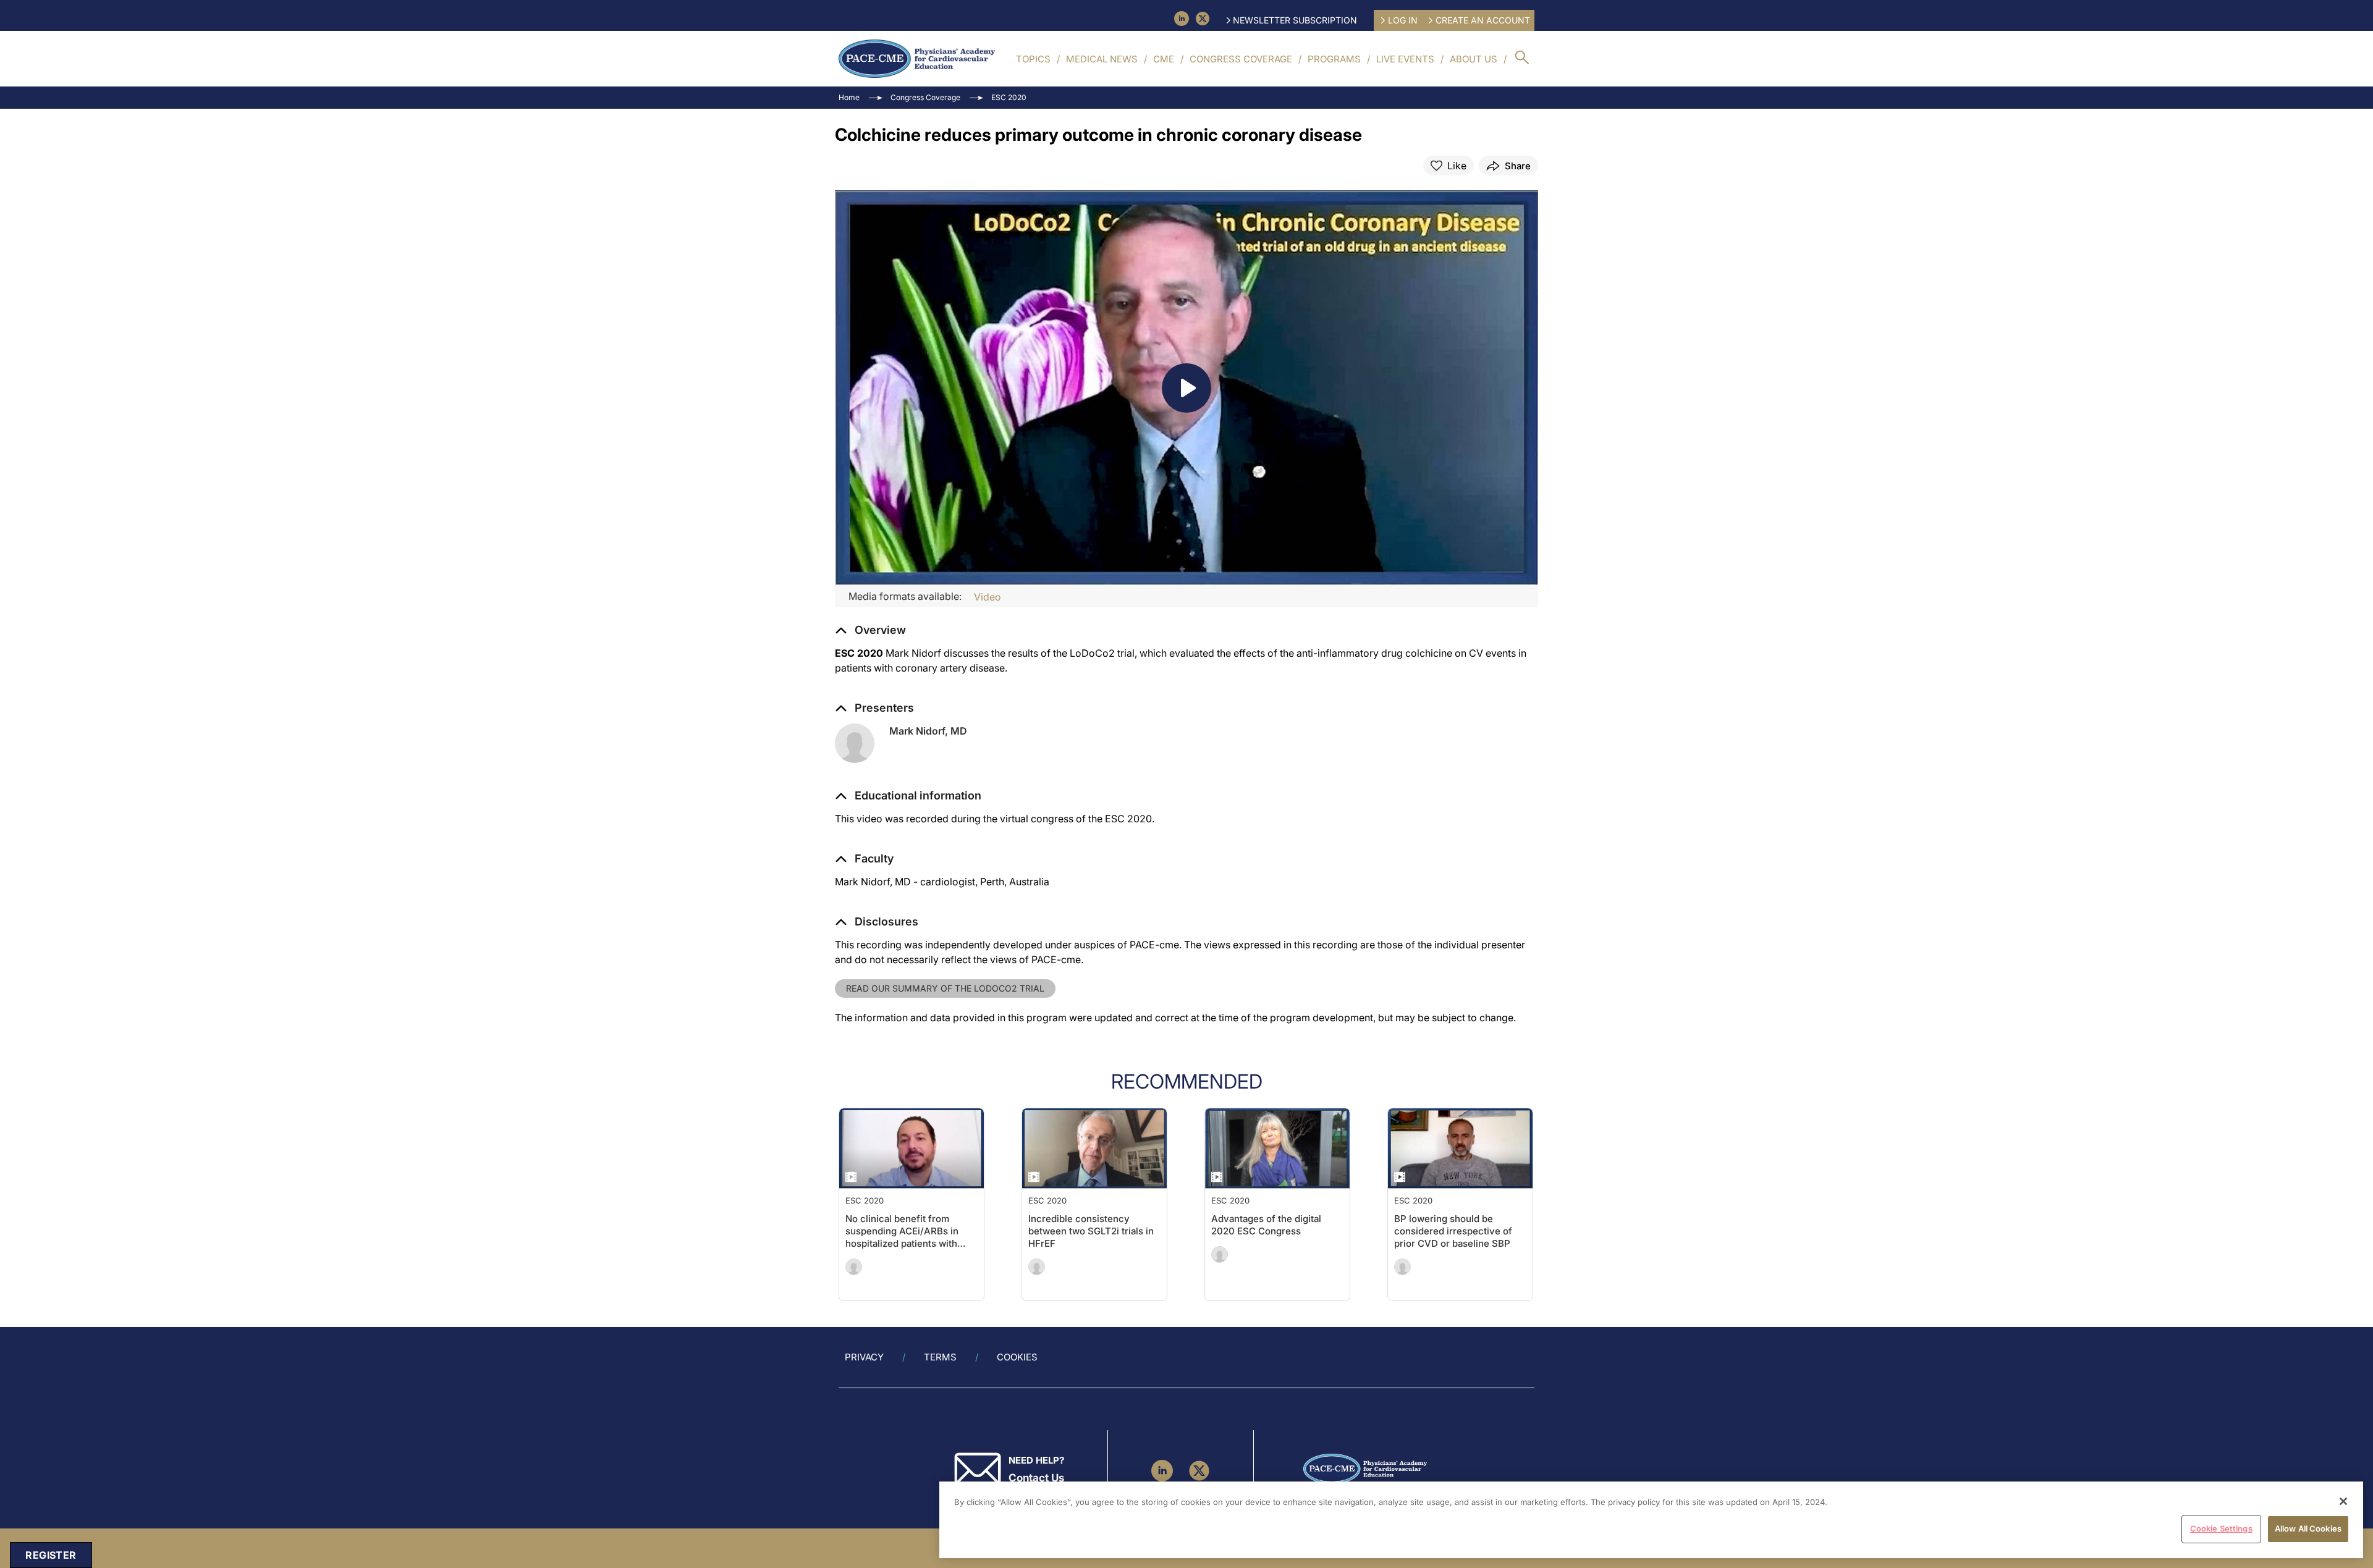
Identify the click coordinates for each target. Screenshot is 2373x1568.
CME (1164, 59)
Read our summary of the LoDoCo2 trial (945, 988)
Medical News (1102, 59)
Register (51, 1555)
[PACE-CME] (917, 59)
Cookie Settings (2221, 1528)
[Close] (2343, 1501)
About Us (1474, 59)
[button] (908, 796)
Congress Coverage (1241, 59)
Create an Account (1483, 20)
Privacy (864, 1357)
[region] (1651, 1520)
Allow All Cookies (2308, 1528)
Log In (1403, 20)
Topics (1033, 59)
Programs (1334, 59)
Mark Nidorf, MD (928, 731)
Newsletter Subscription (1295, 20)
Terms (940, 1357)
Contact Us (1036, 1478)
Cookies (1017, 1357)
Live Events (1405, 59)
